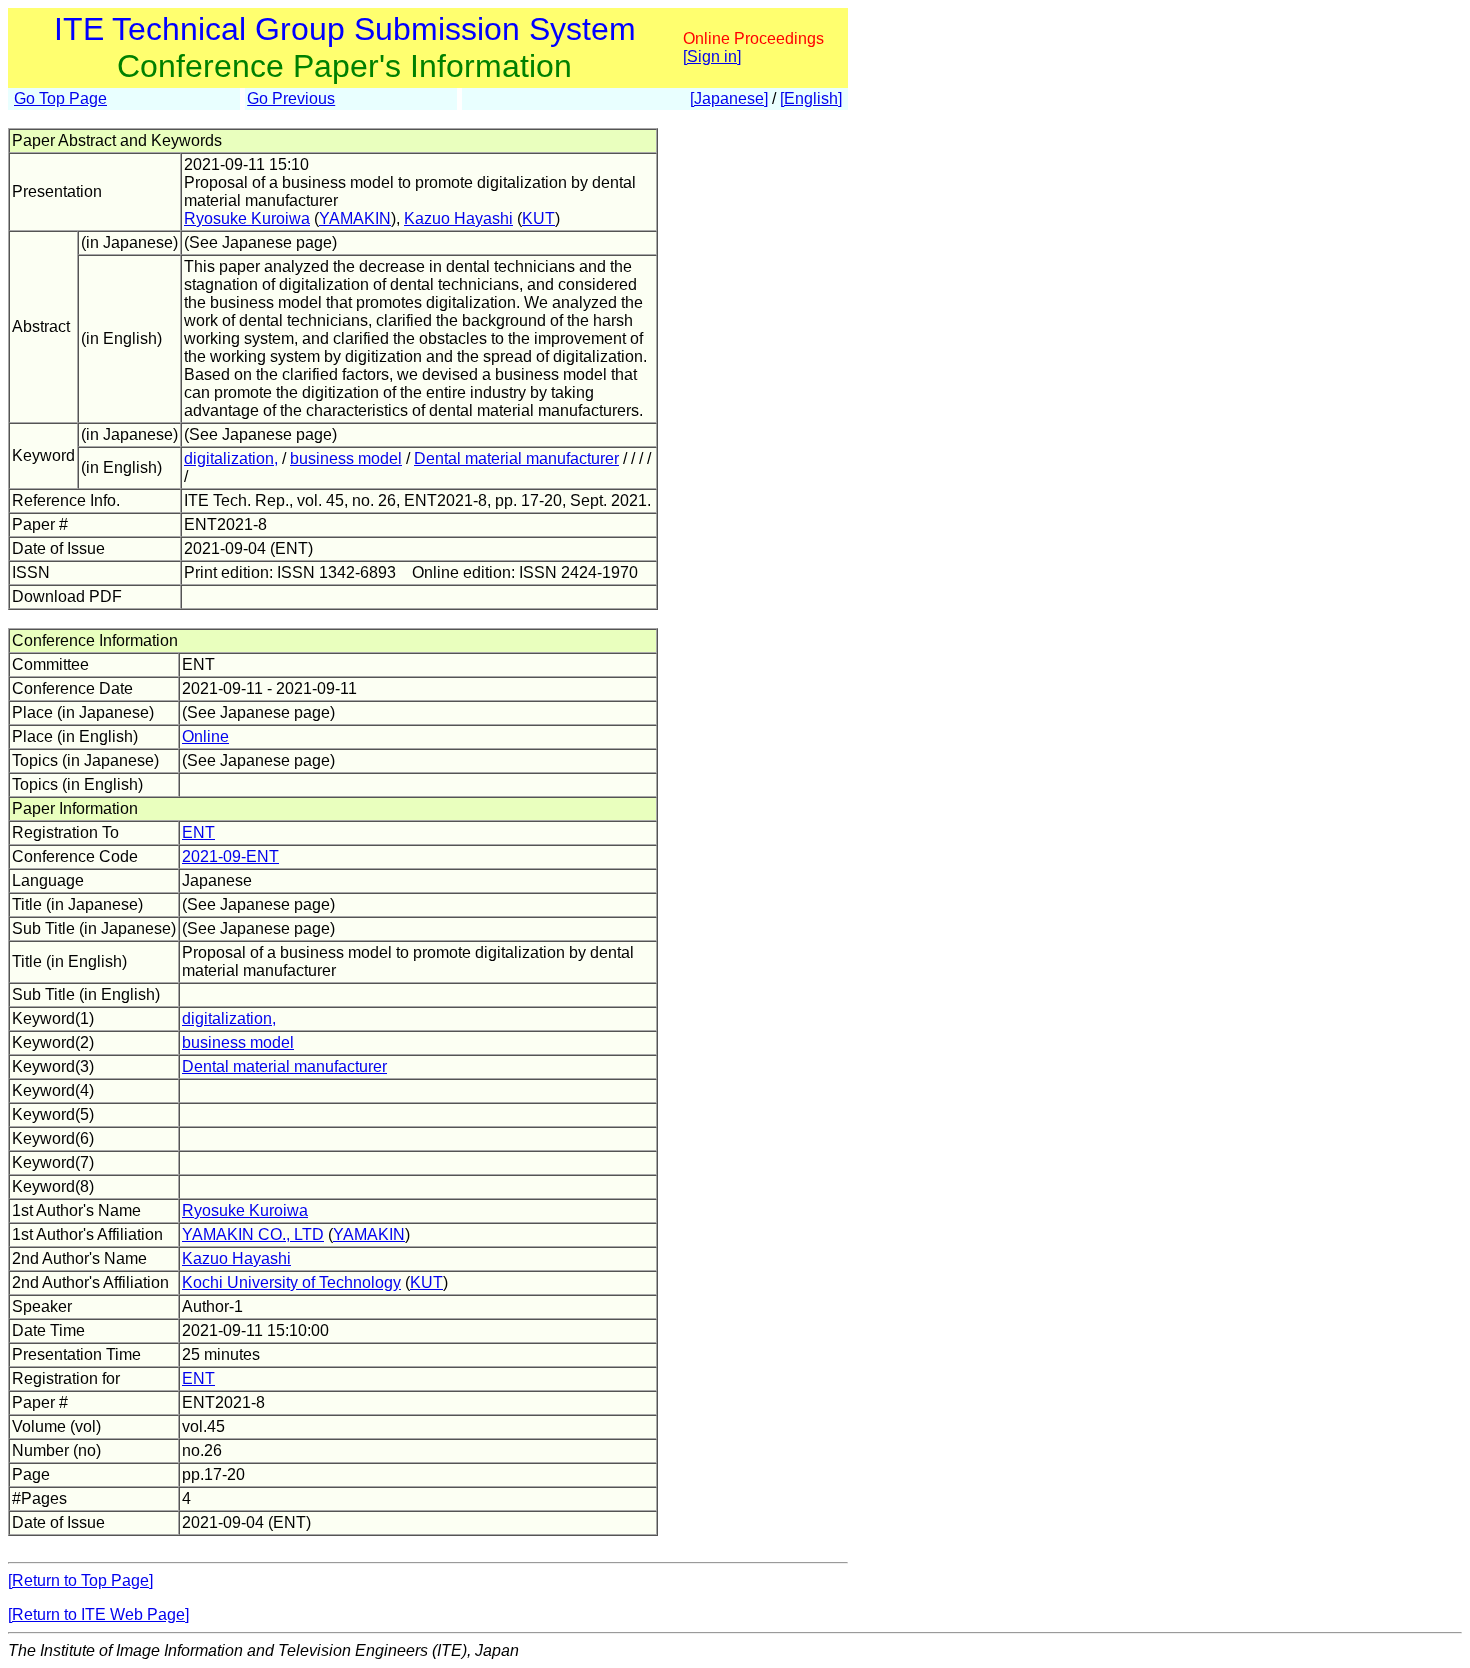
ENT (198, 832)
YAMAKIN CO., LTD (253, 1234)
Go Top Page (60, 98)
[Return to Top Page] (80, 1580)
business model (346, 458)
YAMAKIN (355, 218)
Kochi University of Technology (291, 1282)
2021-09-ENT (230, 856)
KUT (538, 218)
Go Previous (291, 98)
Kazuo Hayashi (458, 218)
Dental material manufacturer (516, 458)
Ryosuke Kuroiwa (247, 218)
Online (205, 736)
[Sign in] (712, 56)
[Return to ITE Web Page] (98, 1614)
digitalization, (231, 458)
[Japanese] (729, 98)
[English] (811, 98)
